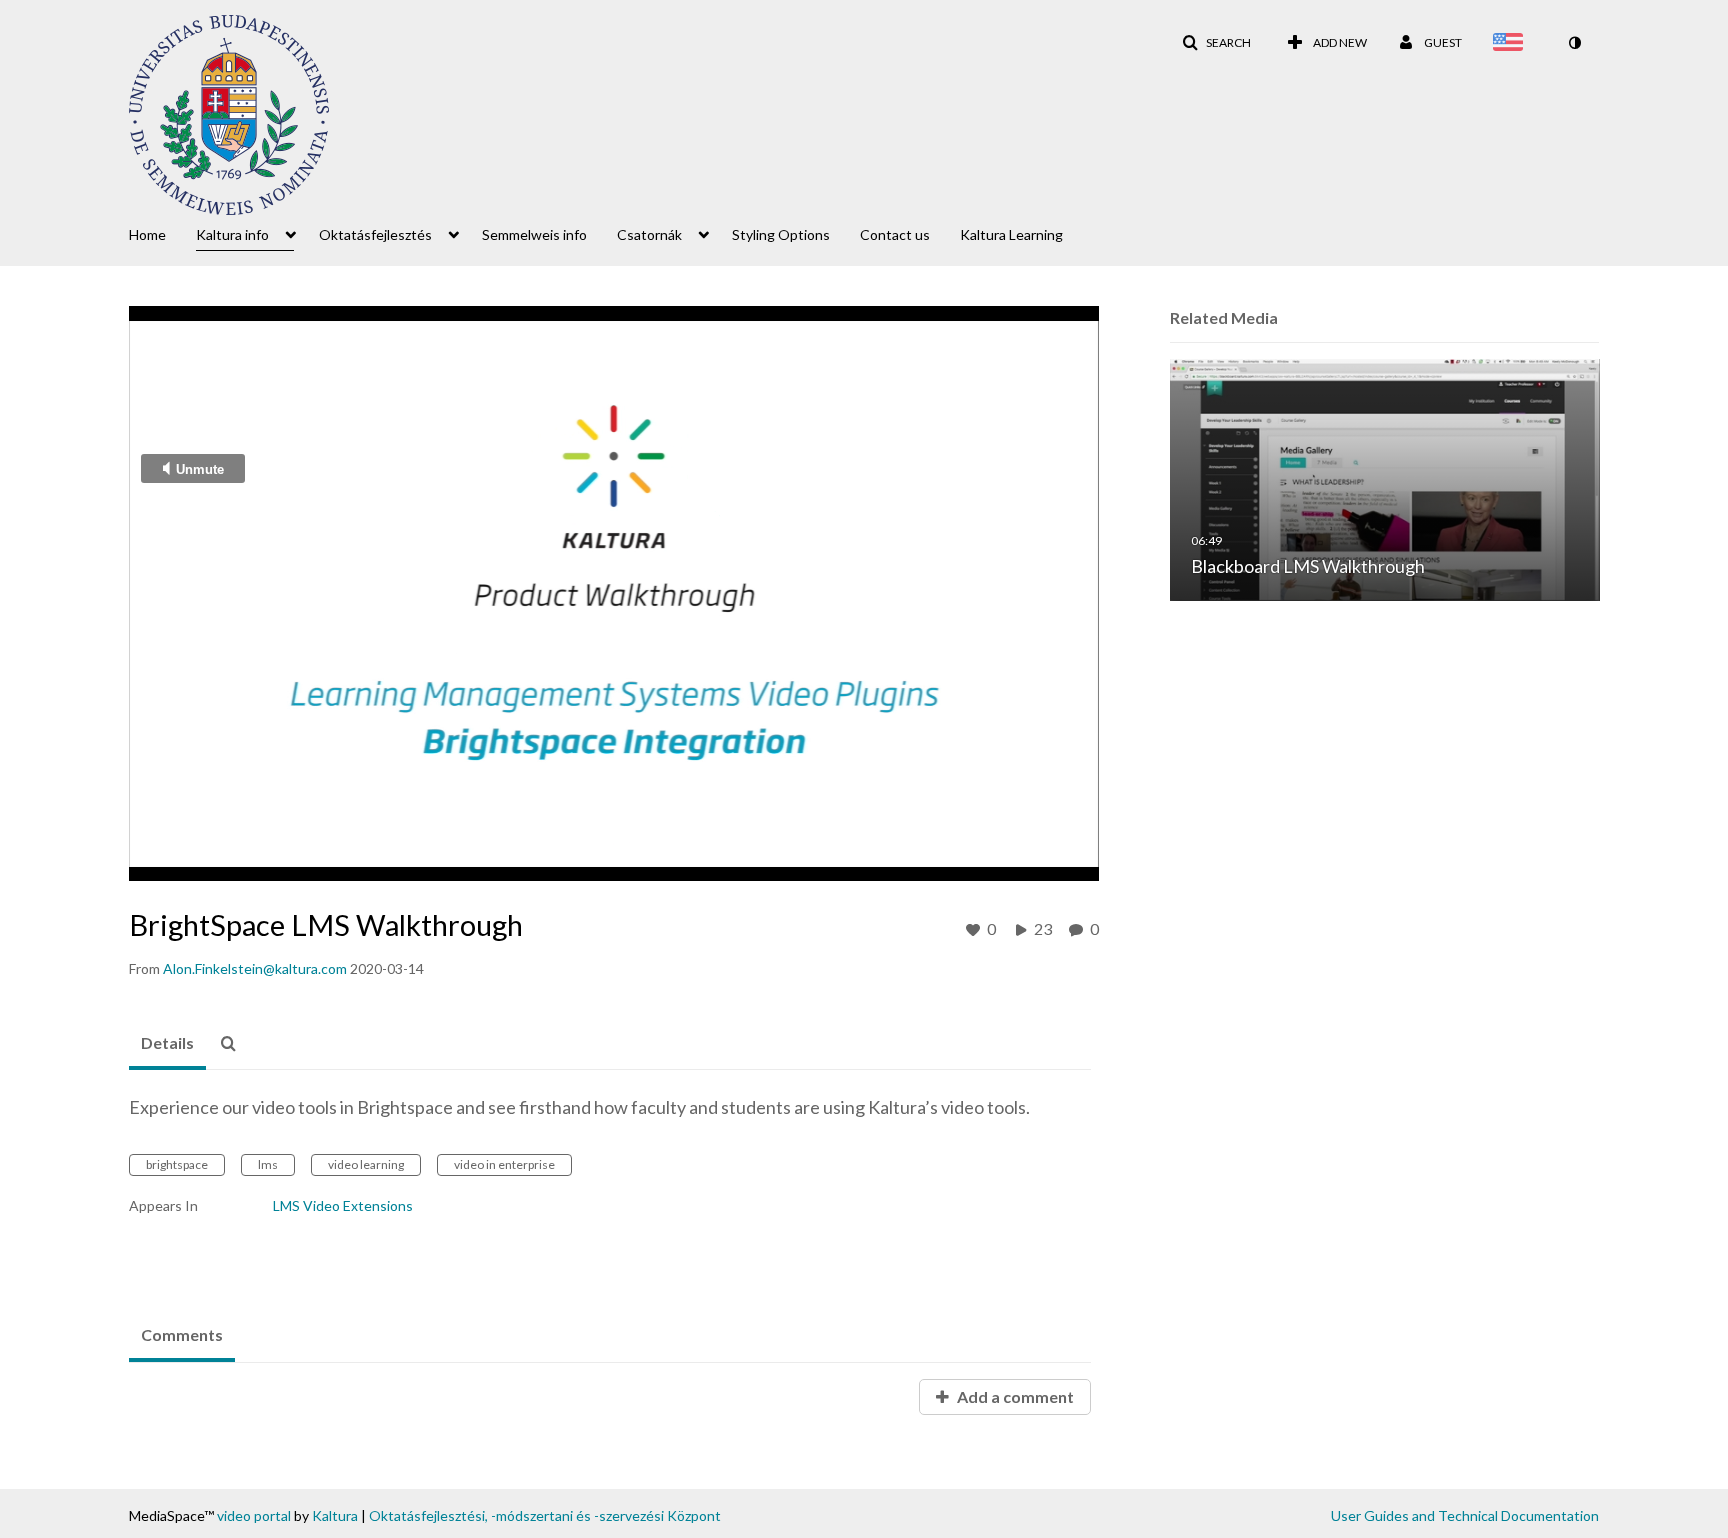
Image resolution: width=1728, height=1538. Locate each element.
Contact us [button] (895, 234)
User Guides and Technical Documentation (1465, 1515)
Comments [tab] (182, 1334)
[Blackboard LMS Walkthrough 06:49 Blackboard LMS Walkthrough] (1385, 478)
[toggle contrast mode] (1574, 43)
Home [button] (147, 234)
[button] (1216, 43)
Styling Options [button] (781, 234)
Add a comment (1014, 1396)
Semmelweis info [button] (534, 234)
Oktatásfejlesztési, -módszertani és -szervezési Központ (545, 1515)
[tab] (167, 1044)
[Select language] (1512, 44)
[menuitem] (162, 233)
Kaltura (335, 1515)
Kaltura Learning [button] (1011, 234)
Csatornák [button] (649, 234)
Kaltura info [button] (232, 234)
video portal (254, 1515)
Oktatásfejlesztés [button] (375, 234)
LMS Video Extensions (343, 1205)
